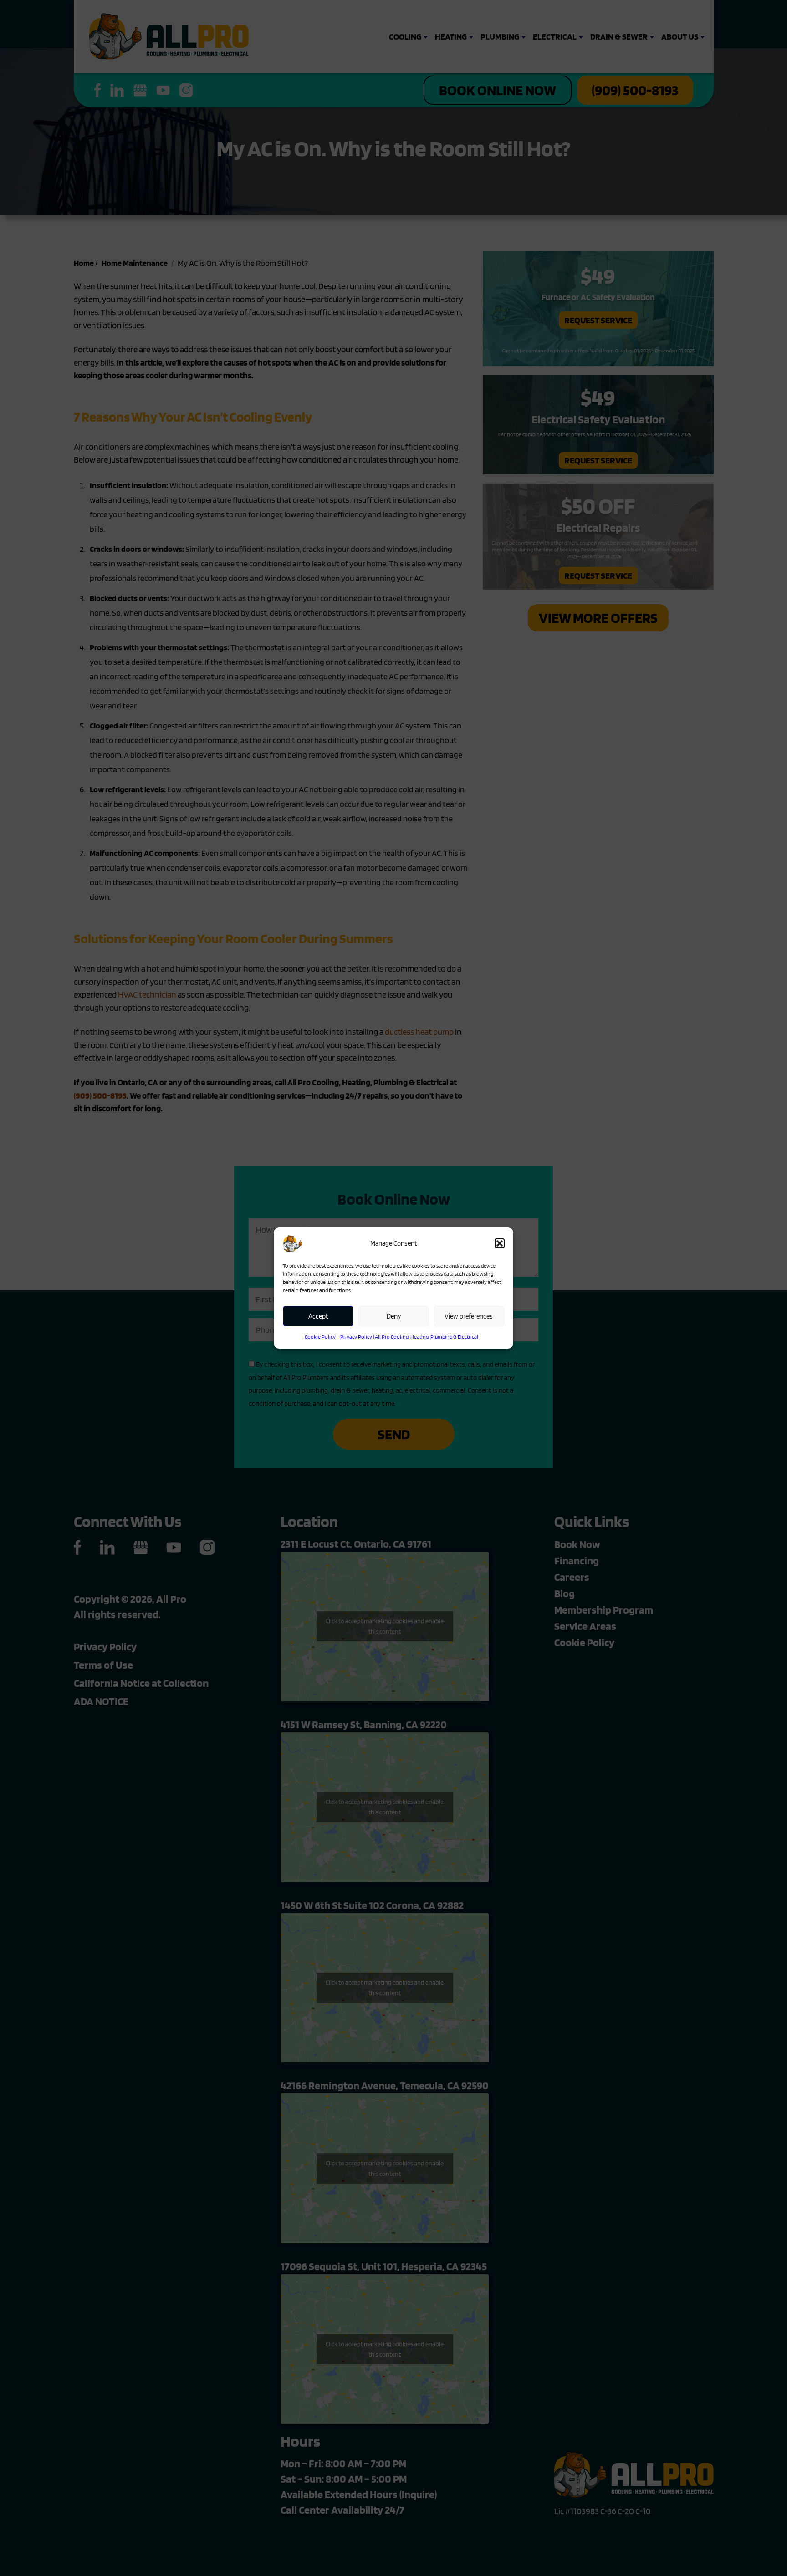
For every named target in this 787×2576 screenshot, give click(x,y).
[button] (500, 1243)
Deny (394, 1316)
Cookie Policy (320, 1336)
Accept (318, 1316)
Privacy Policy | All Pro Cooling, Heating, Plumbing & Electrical (409, 1336)
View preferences (469, 1316)
